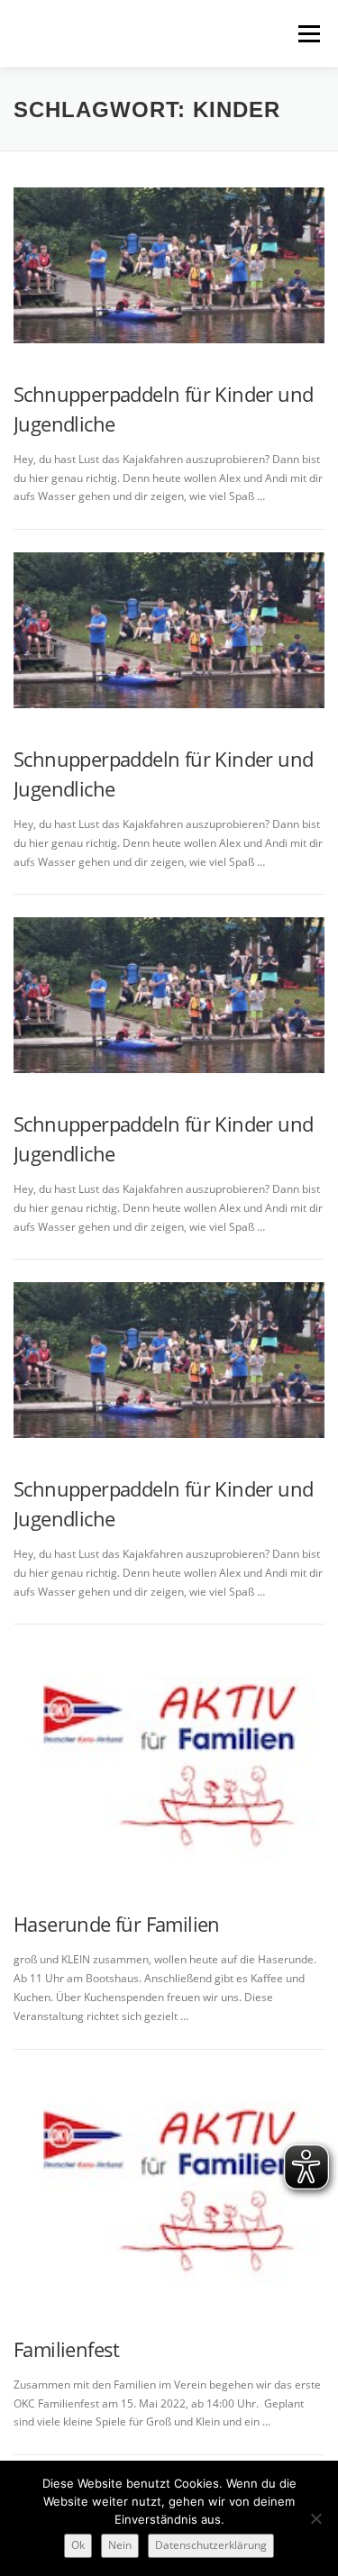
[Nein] (315, 2518)
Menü (307, 34)
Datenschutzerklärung (211, 2545)
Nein (120, 2545)
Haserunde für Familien (117, 1924)
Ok (78, 2545)
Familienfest (67, 2349)
